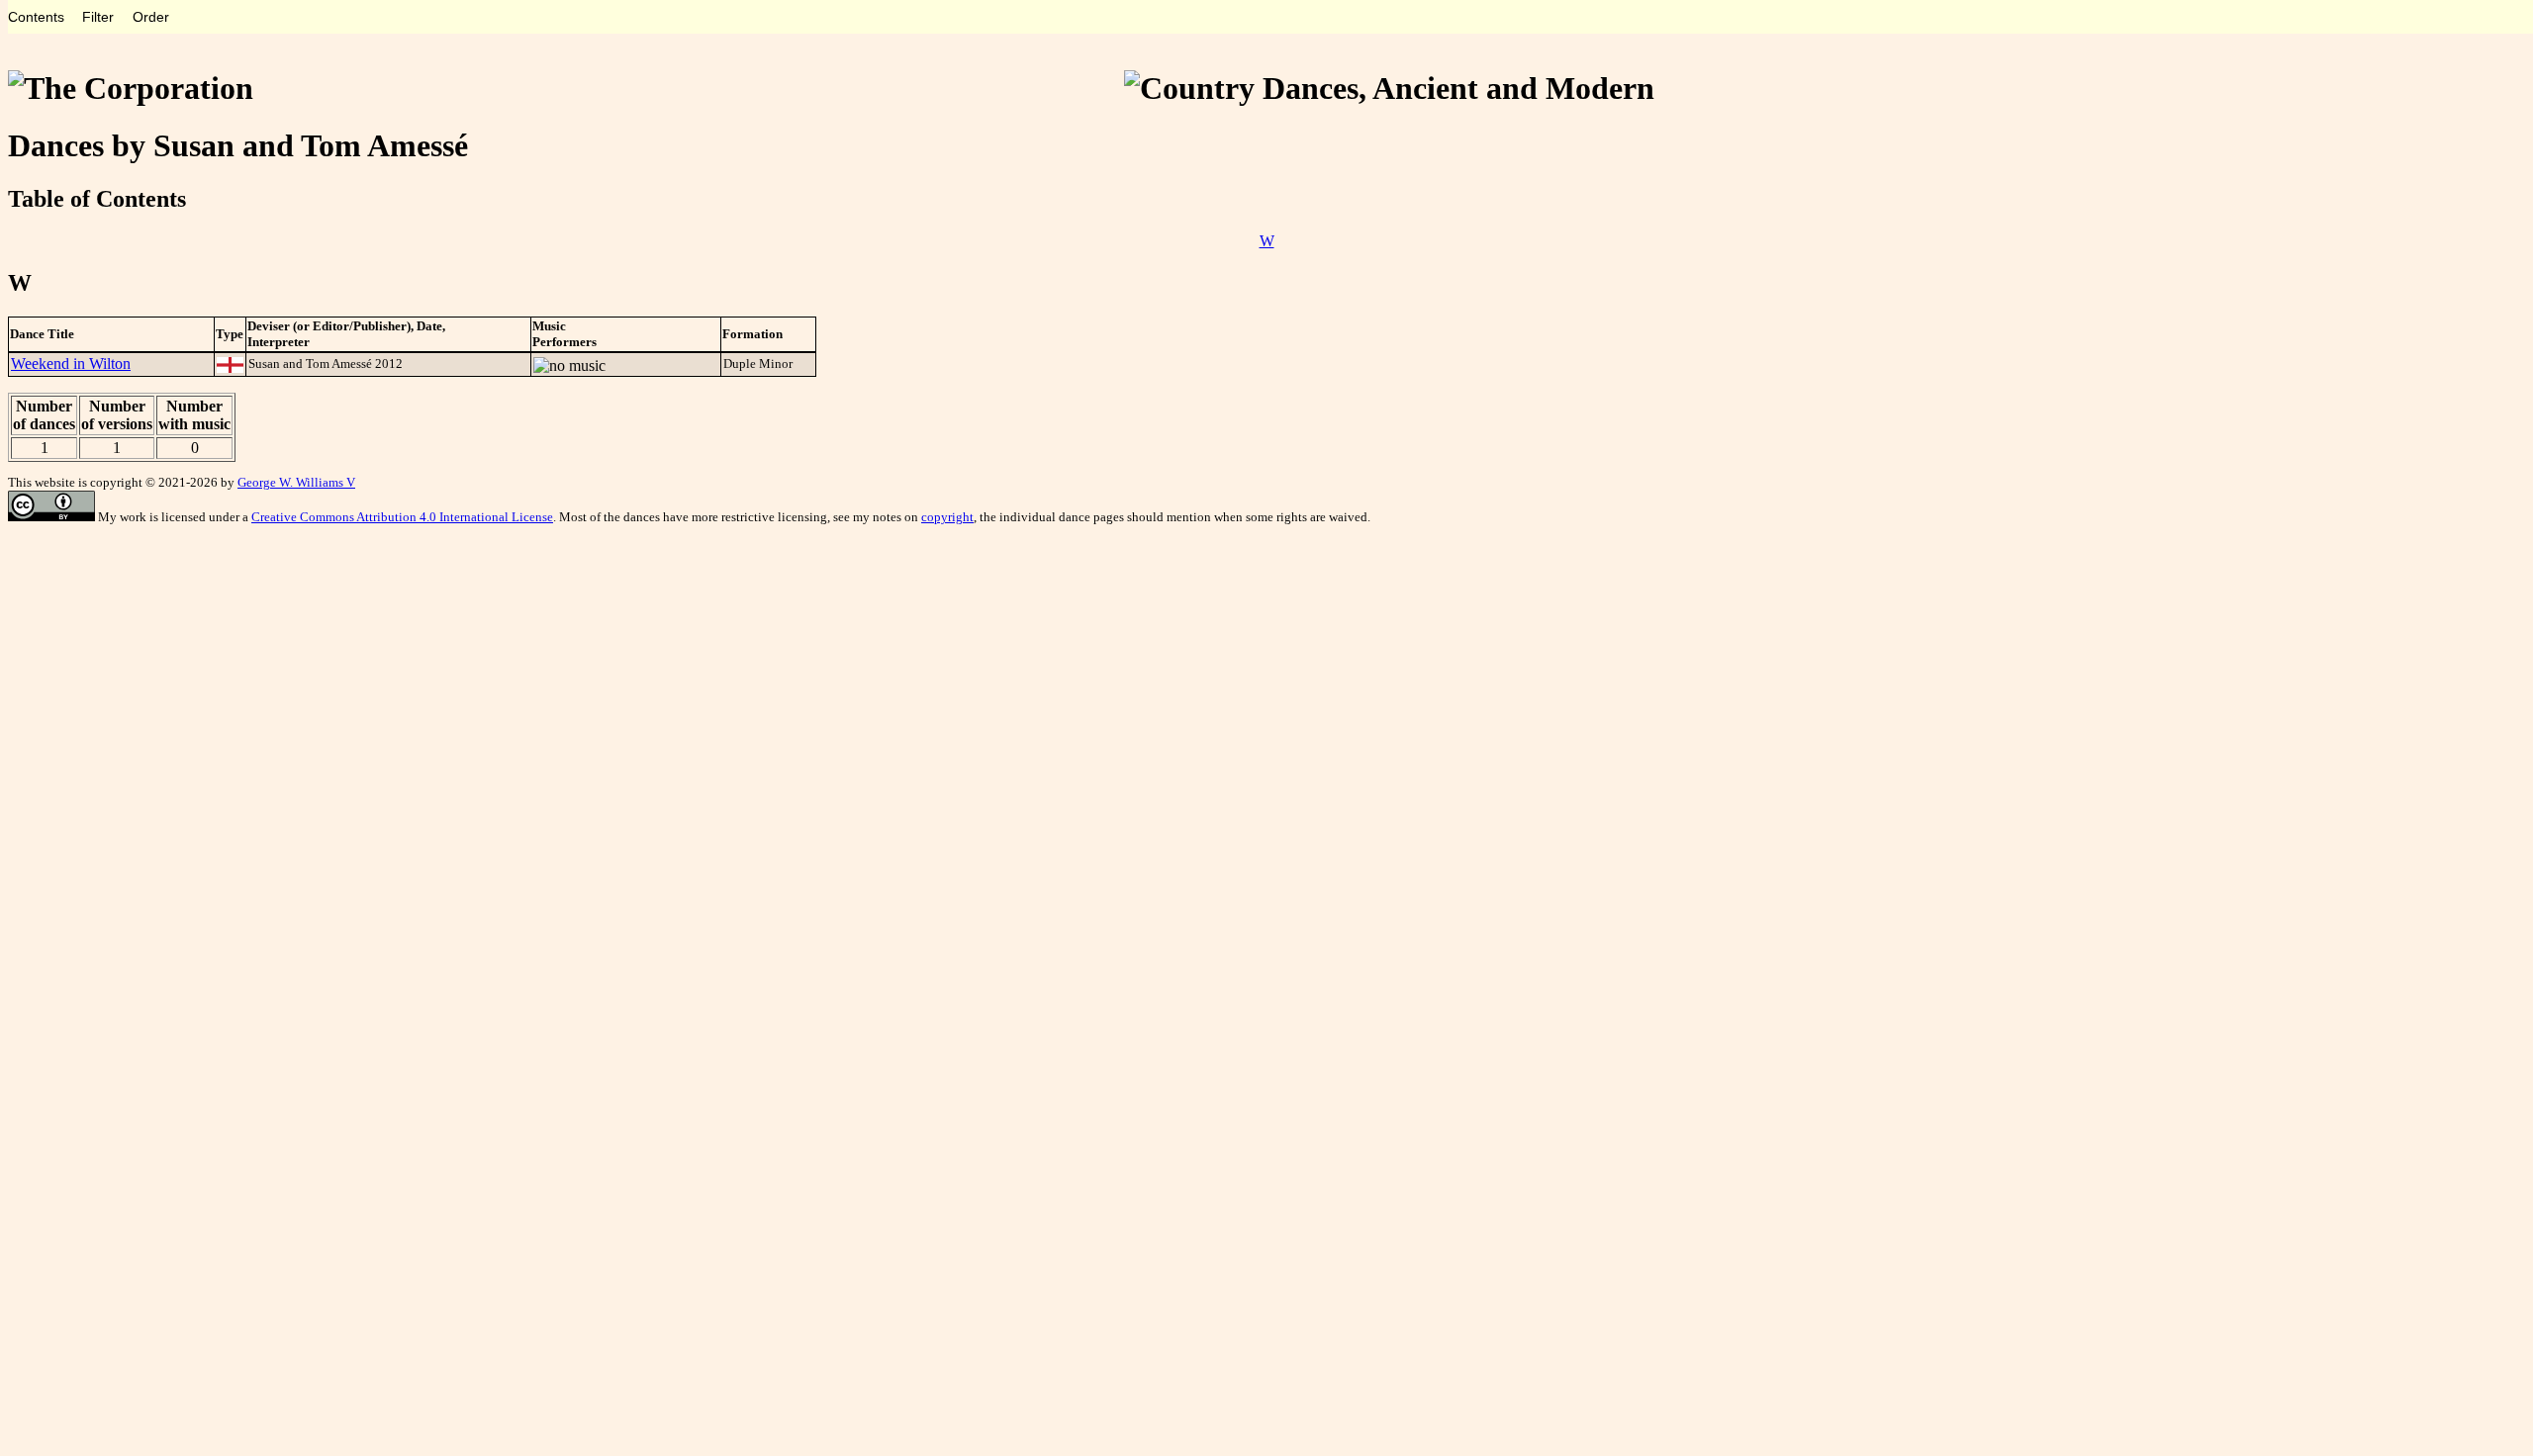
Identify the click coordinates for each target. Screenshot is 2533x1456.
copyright (947, 517)
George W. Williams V (296, 482)
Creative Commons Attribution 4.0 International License (402, 517)
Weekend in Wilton (71, 364)
